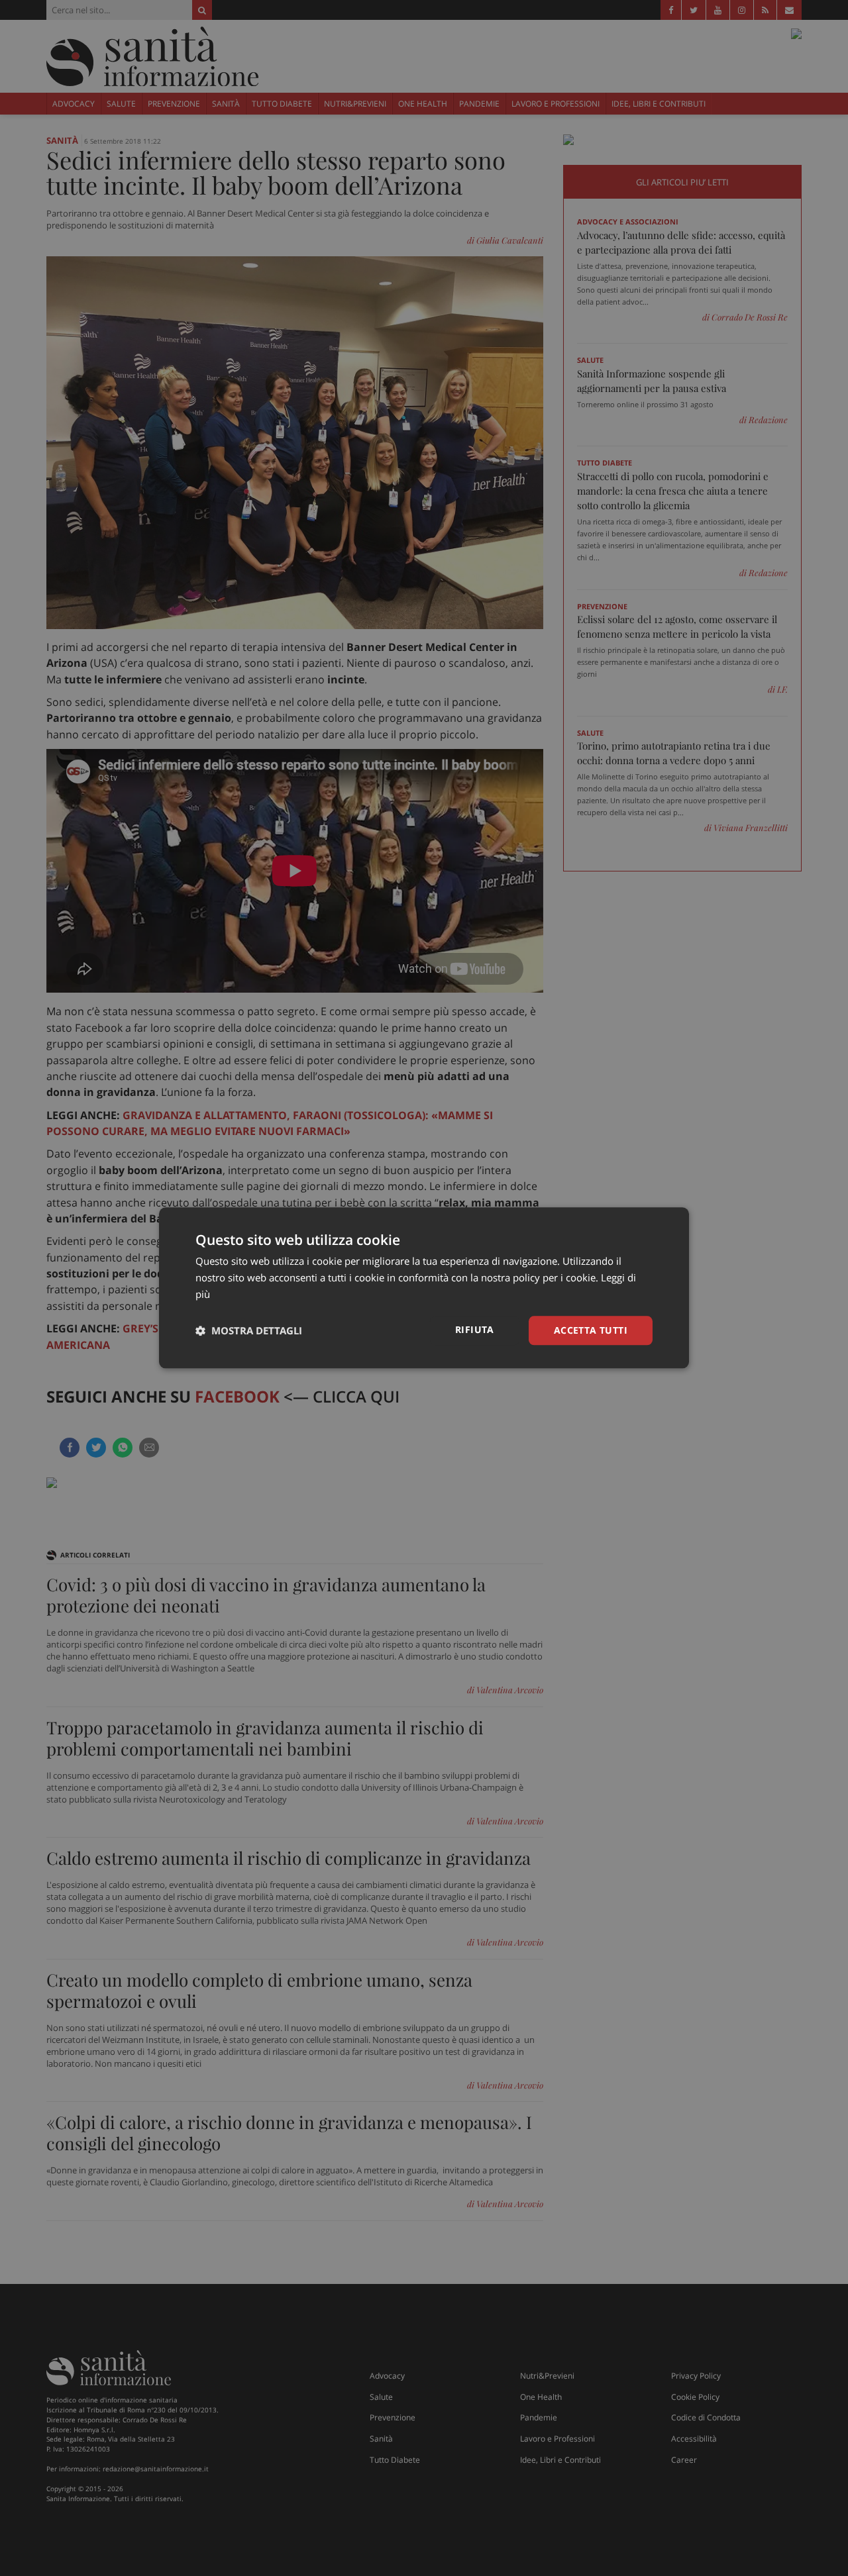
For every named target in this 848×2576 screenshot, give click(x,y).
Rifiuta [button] (475, 1329)
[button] (249, 1330)
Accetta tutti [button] (591, 1330)
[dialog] (424, 1288)
